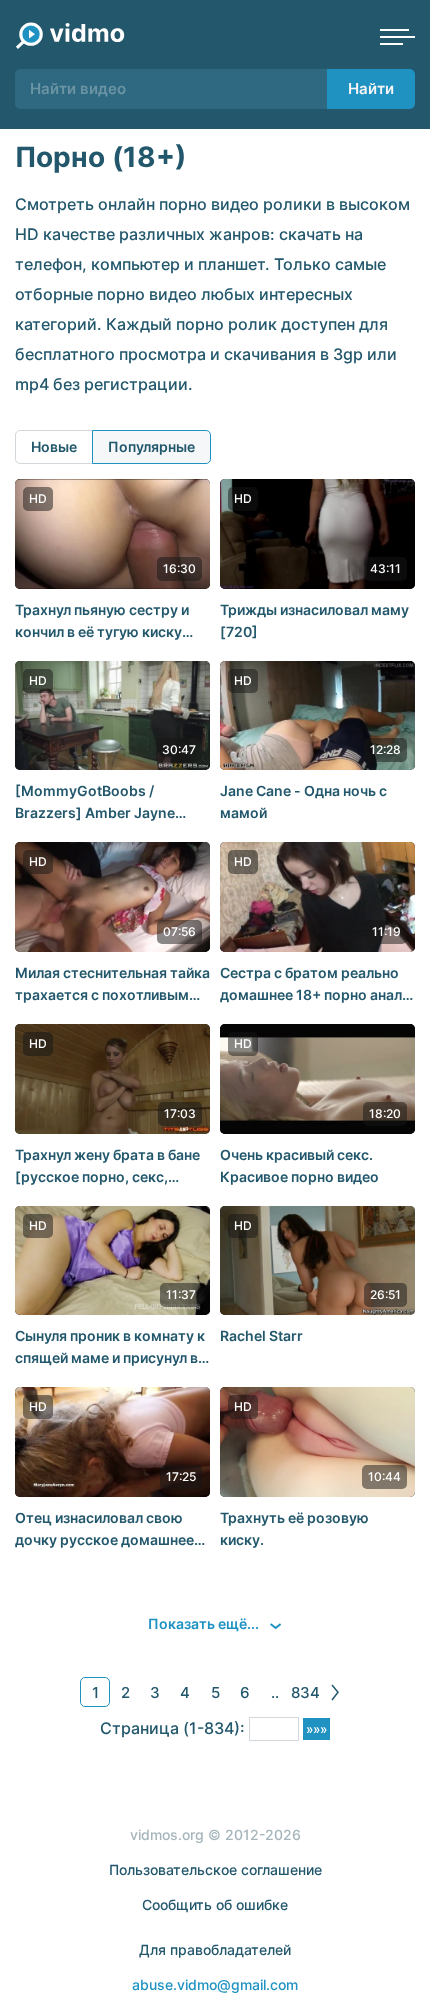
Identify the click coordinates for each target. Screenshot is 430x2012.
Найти (371, 88)
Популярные (151, 446)
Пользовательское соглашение (215, 1869)
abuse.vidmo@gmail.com (215, 1984)
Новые (54, 446)
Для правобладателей (215, 1949)
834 (305, 1692)
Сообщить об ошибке (215, 1904)
